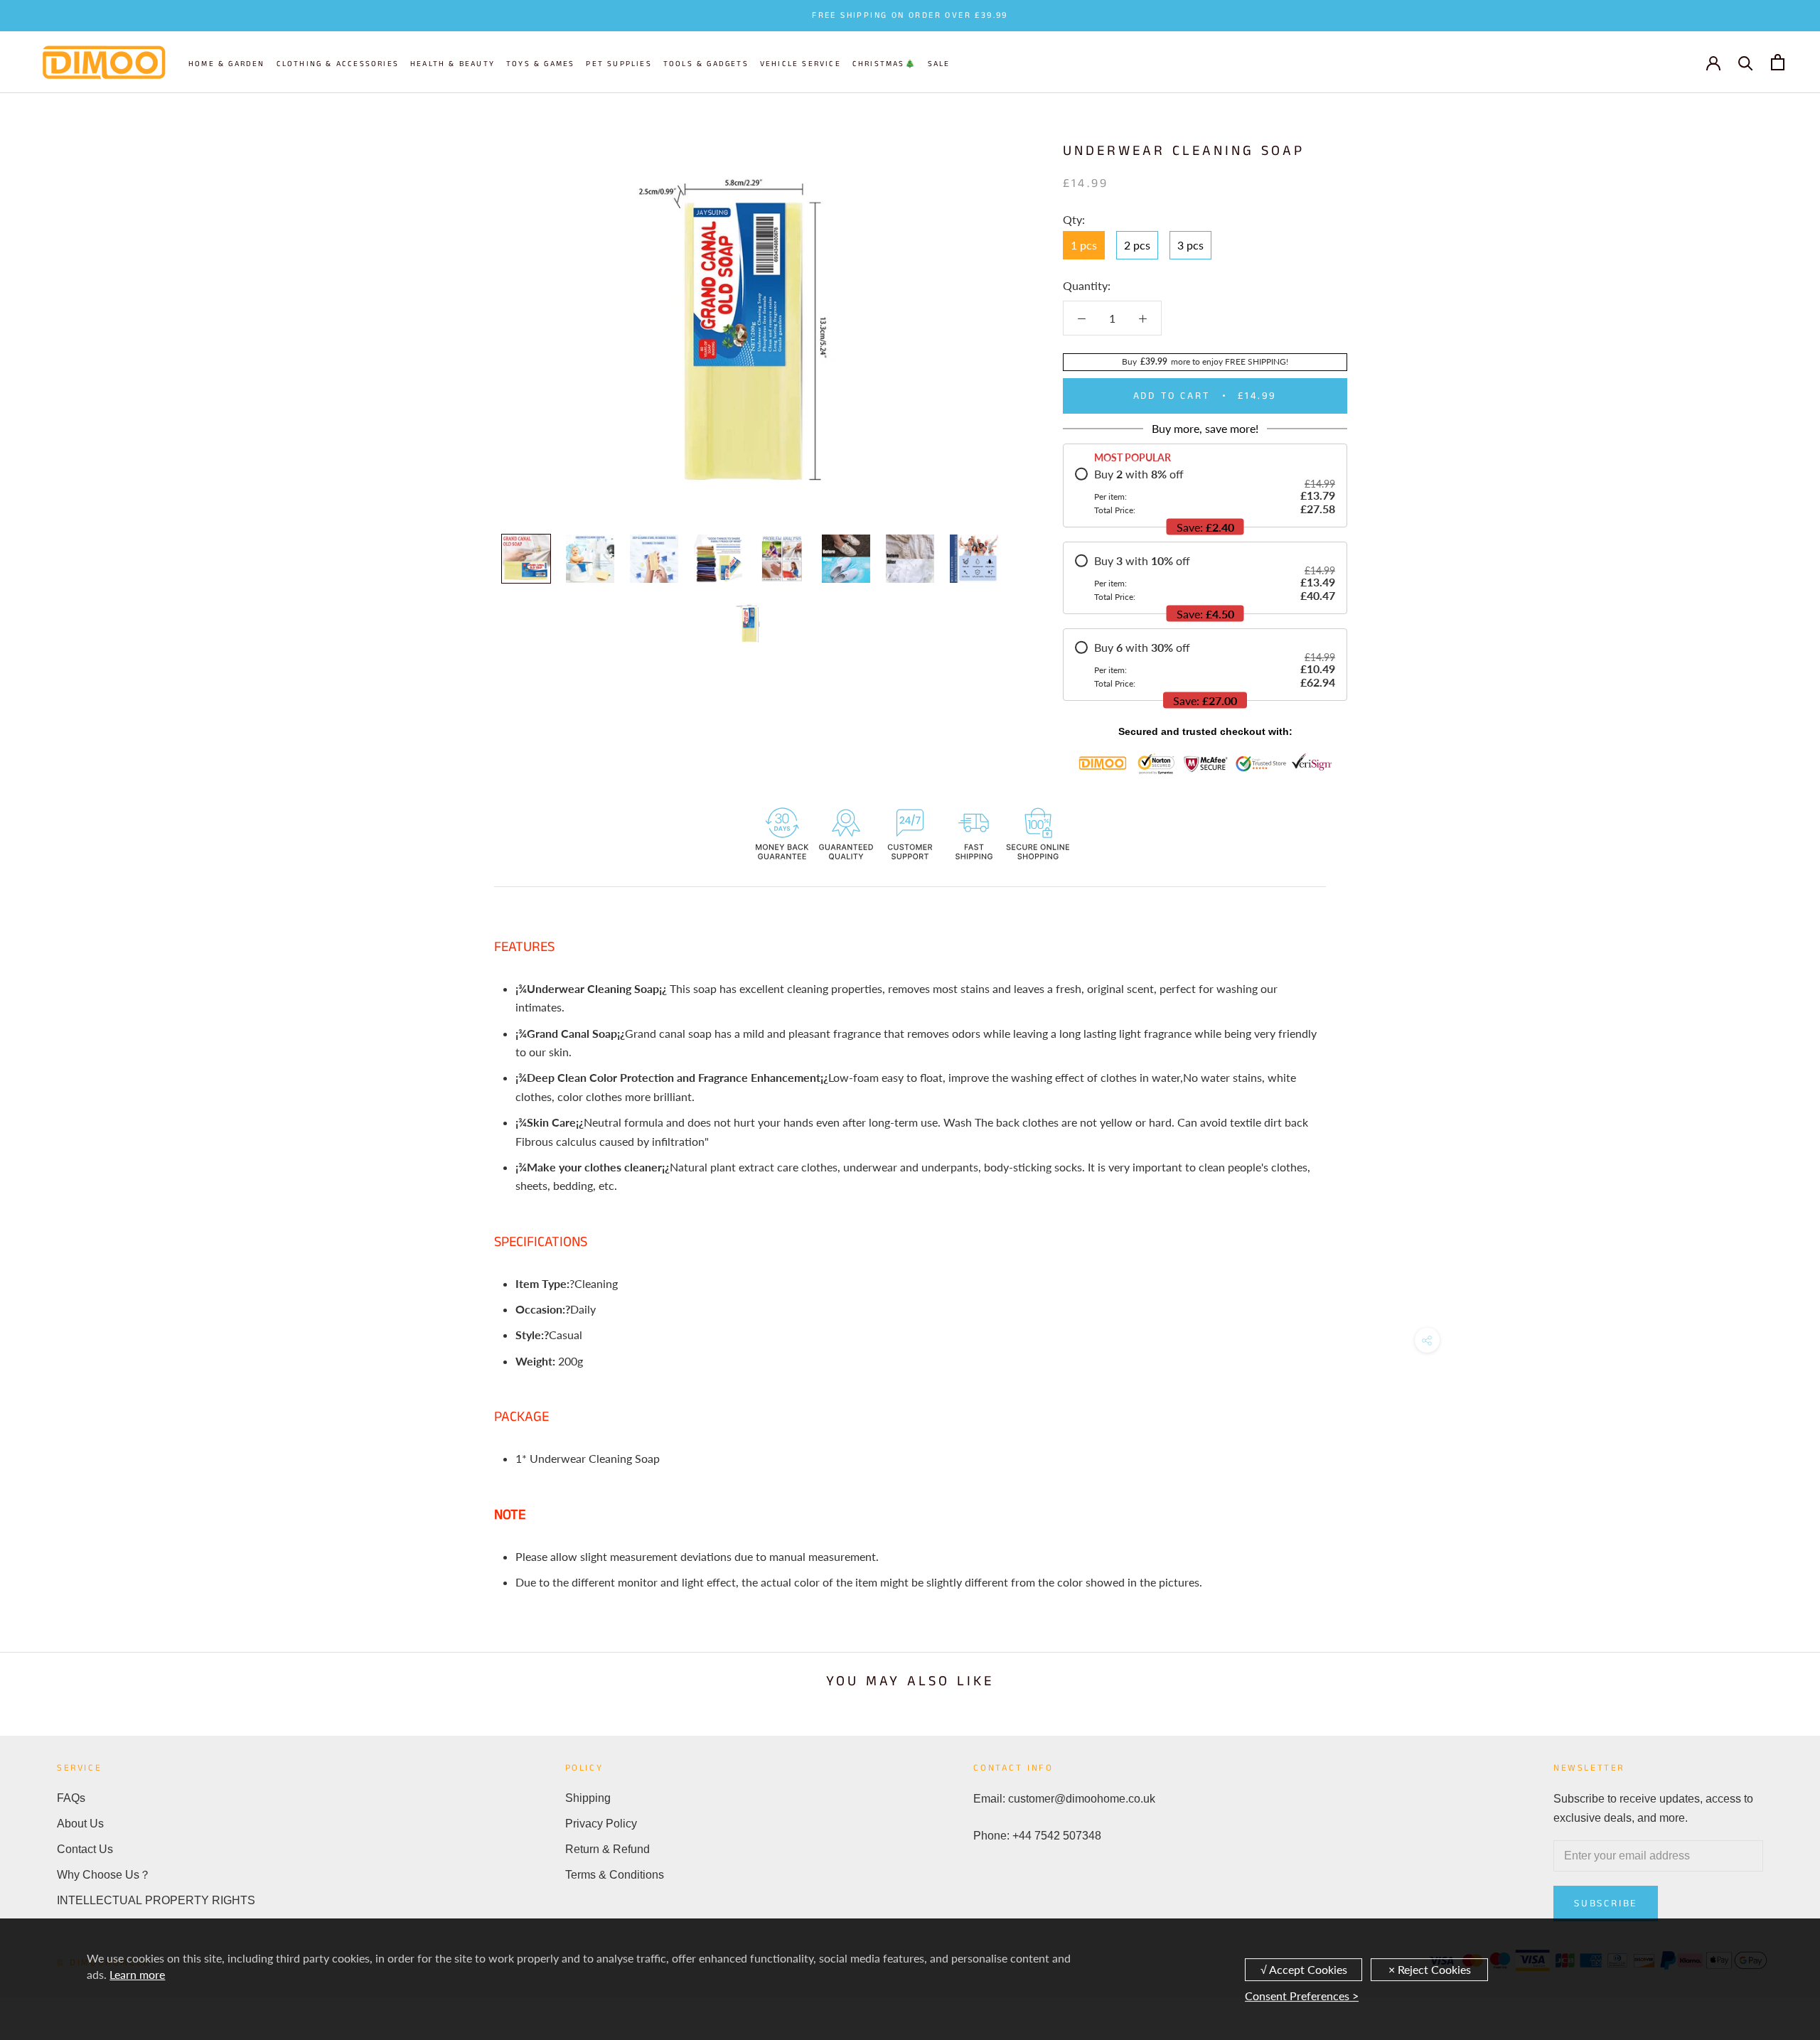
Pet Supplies (619, 64)
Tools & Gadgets (706, 64)
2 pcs (1137, 245)
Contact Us (85, 1849)
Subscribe (1606, 1904)
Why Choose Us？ (104, 1875)
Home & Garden (227, 64)
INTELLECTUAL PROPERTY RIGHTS (156, 1900)
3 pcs (1190, 245)
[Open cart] (1778, 62)
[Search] (1746, 62)
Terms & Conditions (615, 1875)
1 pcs (1084, 245)
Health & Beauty (453, 64)
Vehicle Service (801, 64)
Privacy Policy (601, 1824)
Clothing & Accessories (338, 64)
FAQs (71, 1798)
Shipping (588, 1798)
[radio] (1205, 491)
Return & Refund (607, 1849)
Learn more (137, 1974)
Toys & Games (540, 64)
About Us (80, 1824)
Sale (939, 64)
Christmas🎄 (884, 64)
